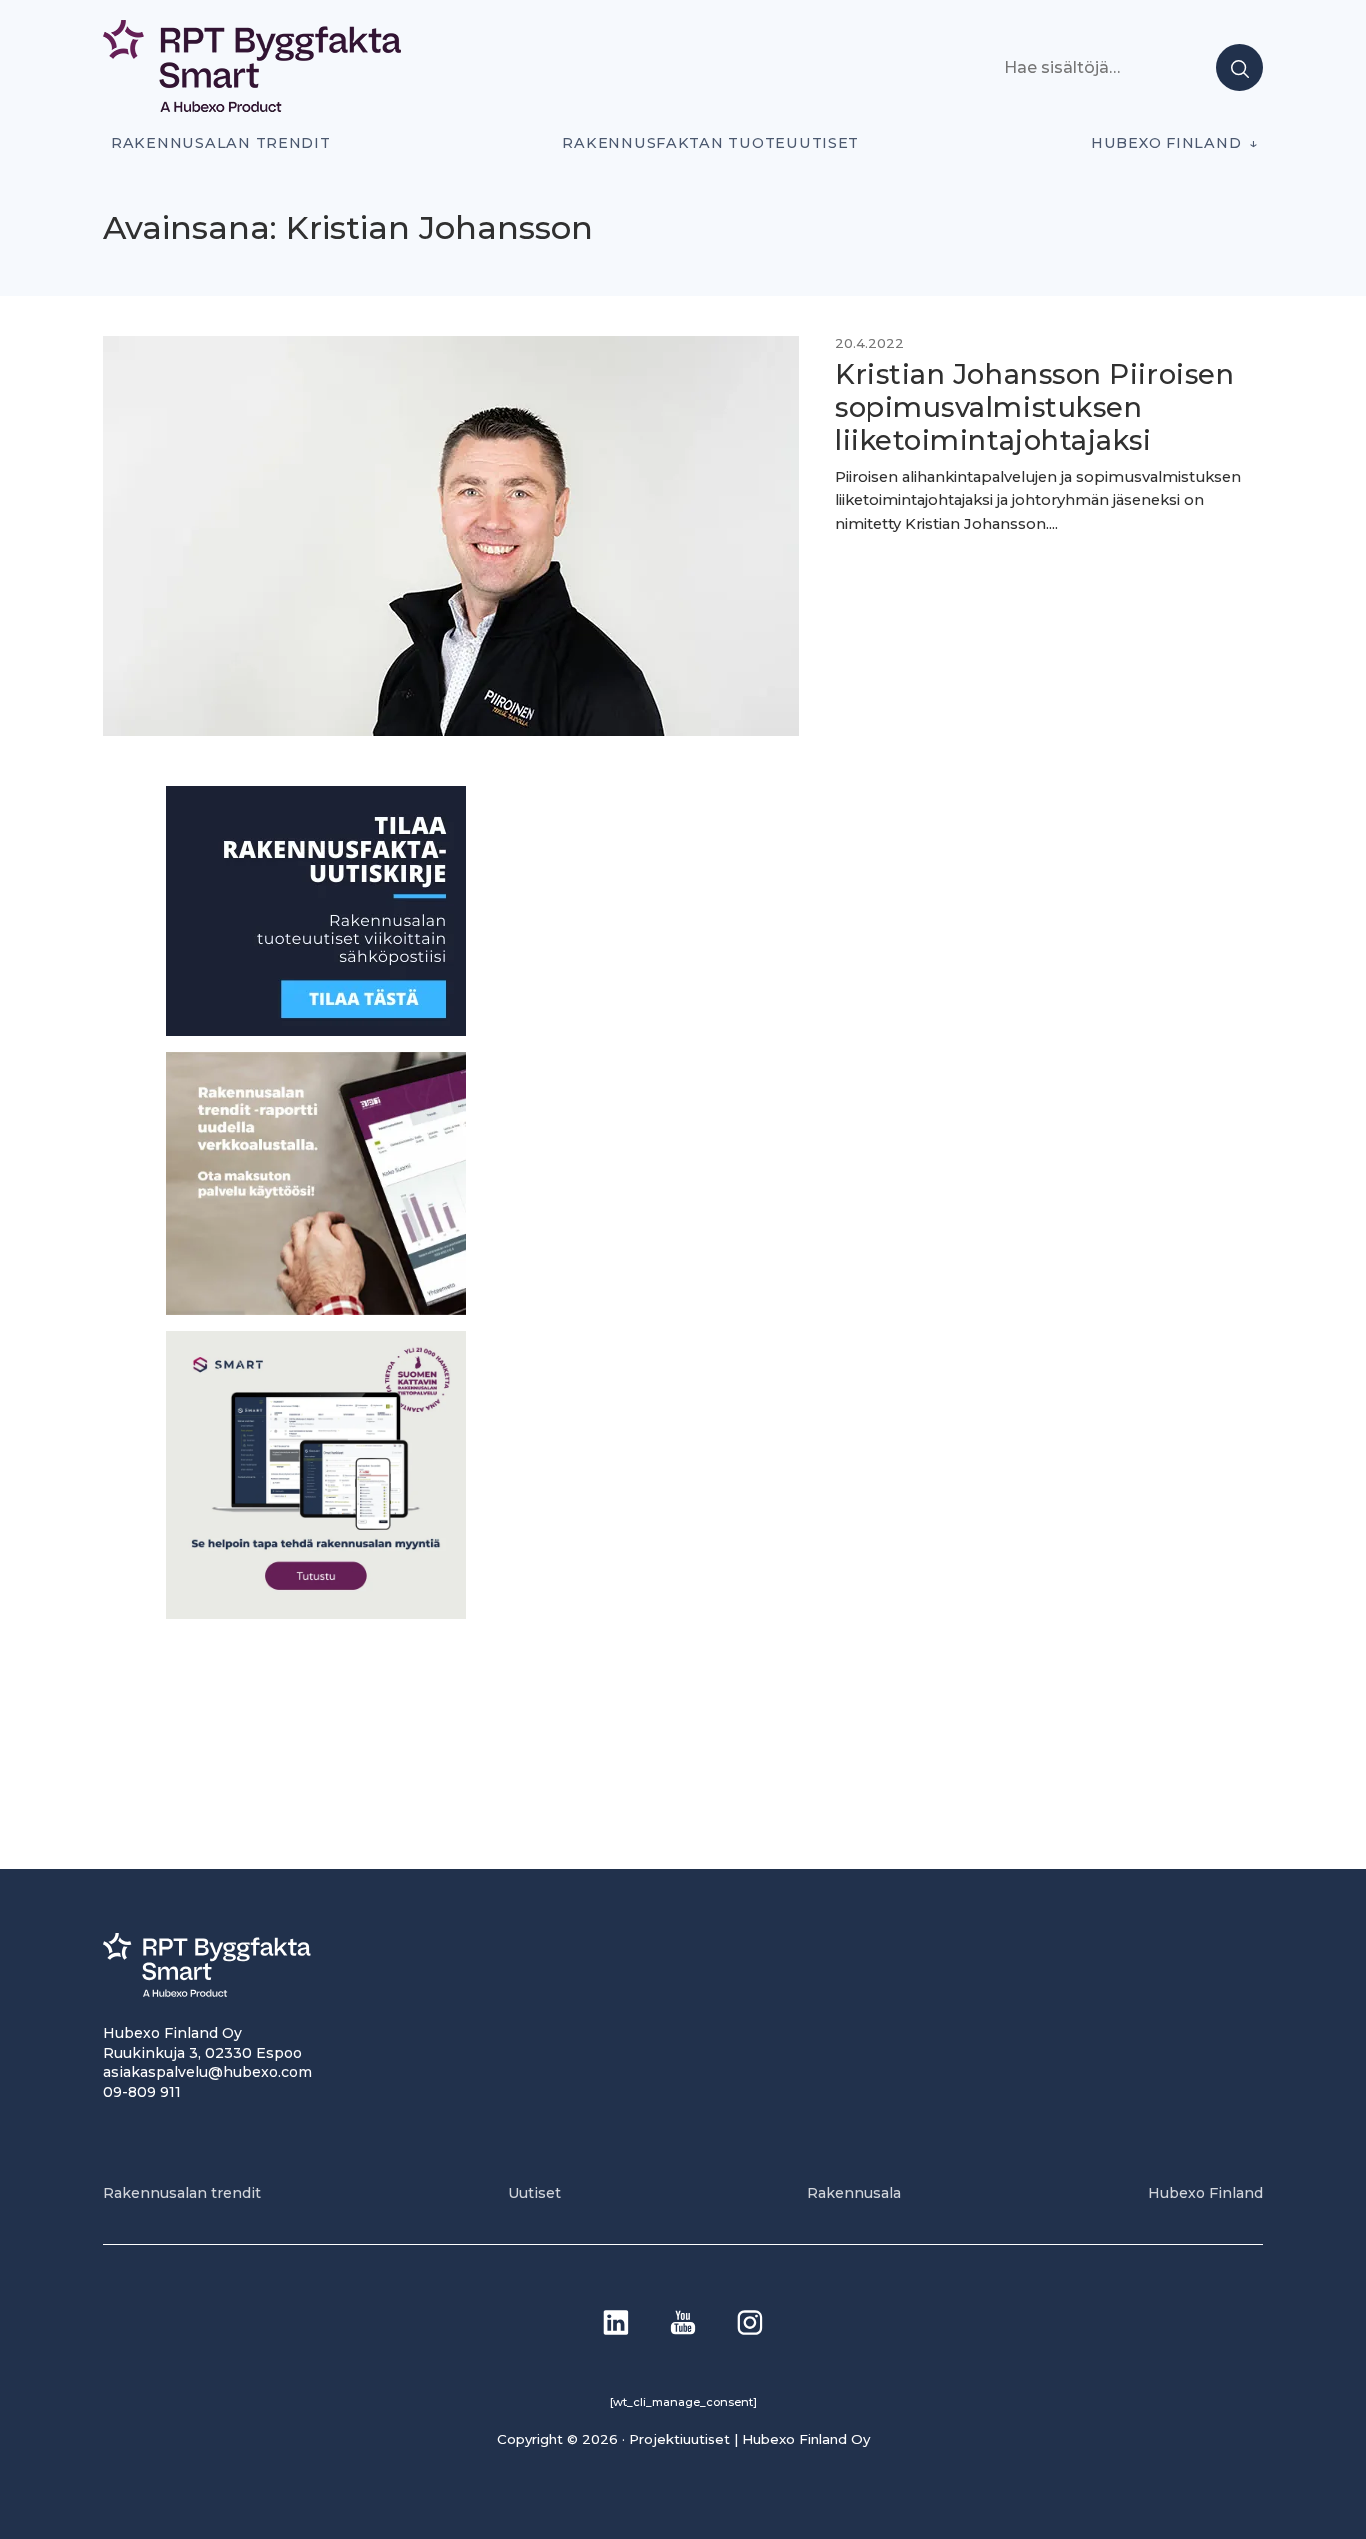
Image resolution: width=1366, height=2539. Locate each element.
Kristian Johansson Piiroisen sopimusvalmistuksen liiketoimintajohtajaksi (1034, 407)
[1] (316, 1030)
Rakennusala (854, 2193)
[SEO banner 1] (316, 1612)
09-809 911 (142, 2092)
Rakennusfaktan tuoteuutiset (710, 143)
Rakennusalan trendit (221, 143)
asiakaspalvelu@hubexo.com (207, 2072)
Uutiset (534, 2193)
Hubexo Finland (1166, 143)
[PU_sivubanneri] (316, 1308)
